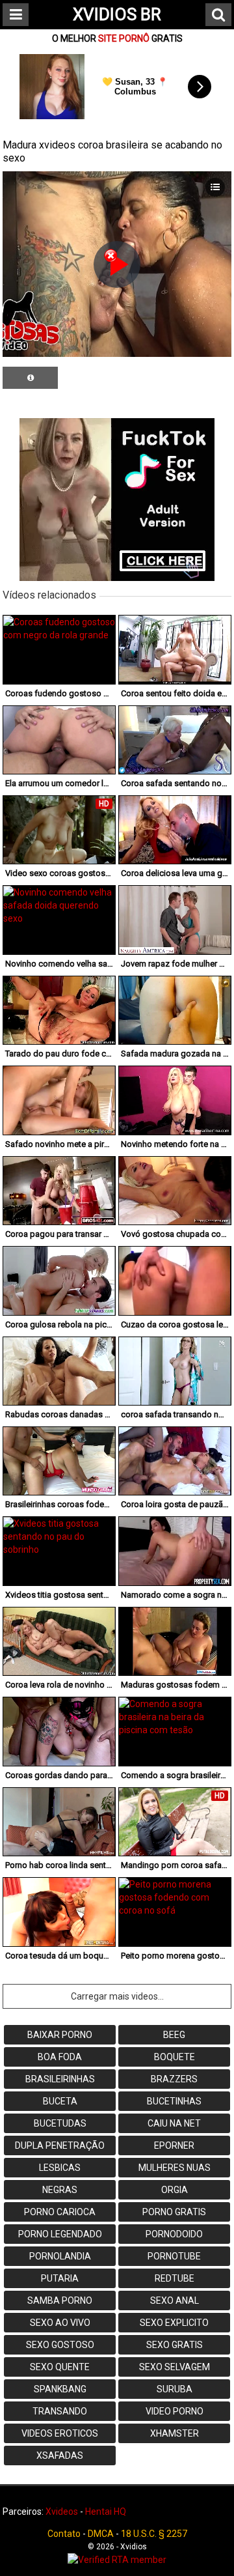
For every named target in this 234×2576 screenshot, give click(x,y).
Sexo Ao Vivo (60, 2323)
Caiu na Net (174, 2123)
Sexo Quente (60, 2367)
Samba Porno (60, 2300)
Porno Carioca (60, 2212)
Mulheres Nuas (175, 2168)
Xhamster (175, 2433)
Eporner (174, 2145)
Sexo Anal (175, 2300)
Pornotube (174, 2256)
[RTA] (117, 2560)
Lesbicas (60, 2168)
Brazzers (174, 2079)
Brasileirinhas (60, 2079)
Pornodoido (174, 2234)
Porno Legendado (60, 2234)
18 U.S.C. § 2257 (154, 2534)
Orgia (175, 2190)
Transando (60, 2411)
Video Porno (175, 2411)
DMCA (101, 2534)
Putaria (60, 2278)
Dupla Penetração (60, 2145)
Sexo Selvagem (175, 2367)
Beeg (174, 2035)
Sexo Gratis (175, 2345)
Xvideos (62, 2512)
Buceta (60, 2101)
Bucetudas (60, 2123)
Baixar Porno (60, 2035)
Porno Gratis (174, 2212)
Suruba (175, 2389)
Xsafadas (60, 2456)
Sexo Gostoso (60, 2345)
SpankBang (60, 2389)
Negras (60, 2190)
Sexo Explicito (174, 2323)
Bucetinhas (174, 2101)
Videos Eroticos (60, 2433)
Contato (64, 2534)
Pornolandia (60, 2256)
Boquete (175, 2057)
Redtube (175, 2278)
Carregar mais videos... (117, 1996)
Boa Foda (60, 2057)
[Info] (30, 378)
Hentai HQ (106, 2512)
